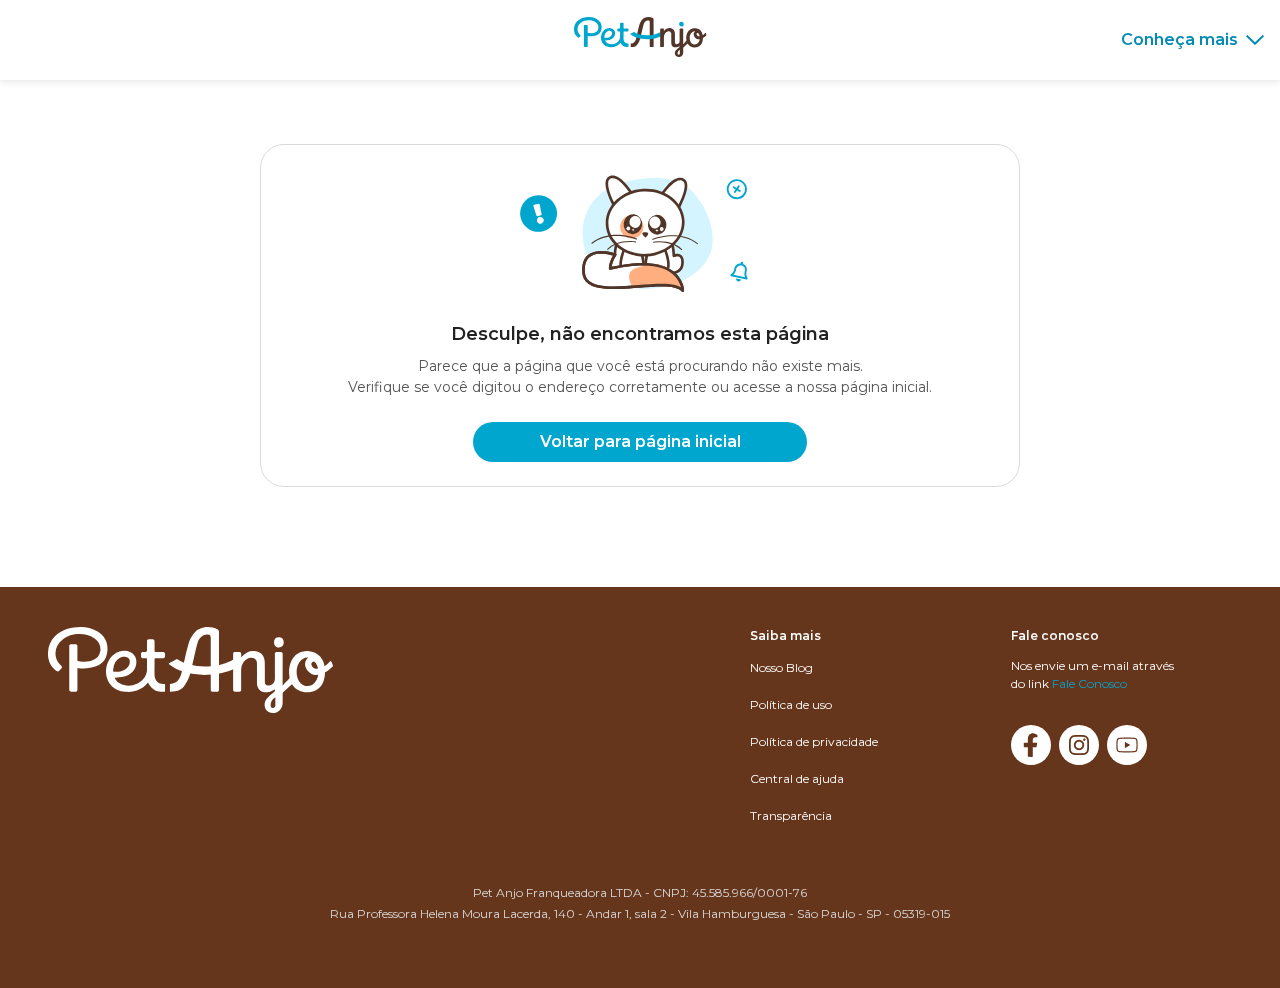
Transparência (791, 815)
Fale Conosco (1089, 683)
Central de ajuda (797, 778)
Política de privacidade (814, 741)
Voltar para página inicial (640, 441)
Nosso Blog (781, 667)
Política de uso (791, 704)
